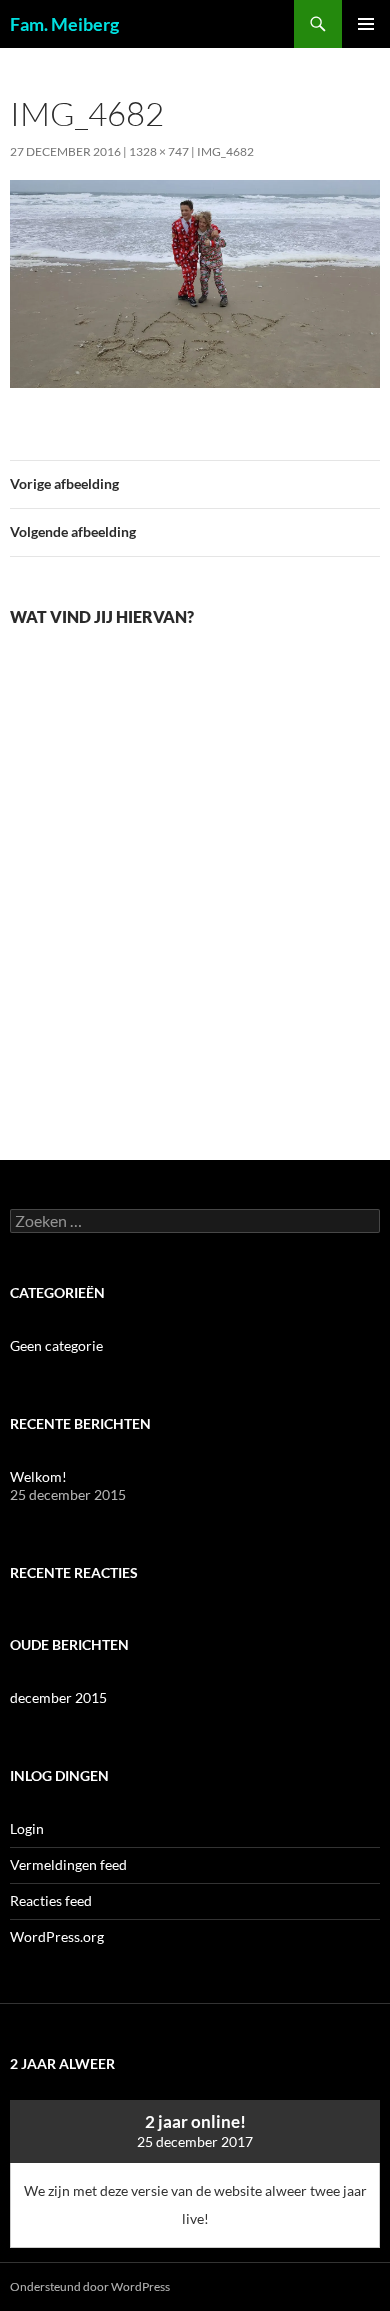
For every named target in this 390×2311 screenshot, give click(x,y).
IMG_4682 (225, 151)
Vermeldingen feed (68, 1864)
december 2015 (58, 1697)
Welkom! (38, 1476)
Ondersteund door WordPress (90, 2286)
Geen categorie (56, 1345)
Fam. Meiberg (64, 24)
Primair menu (366, 24)
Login (27, 1828)
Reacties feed (51, 1900)
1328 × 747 (159, 151)
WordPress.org (57, 1936)
